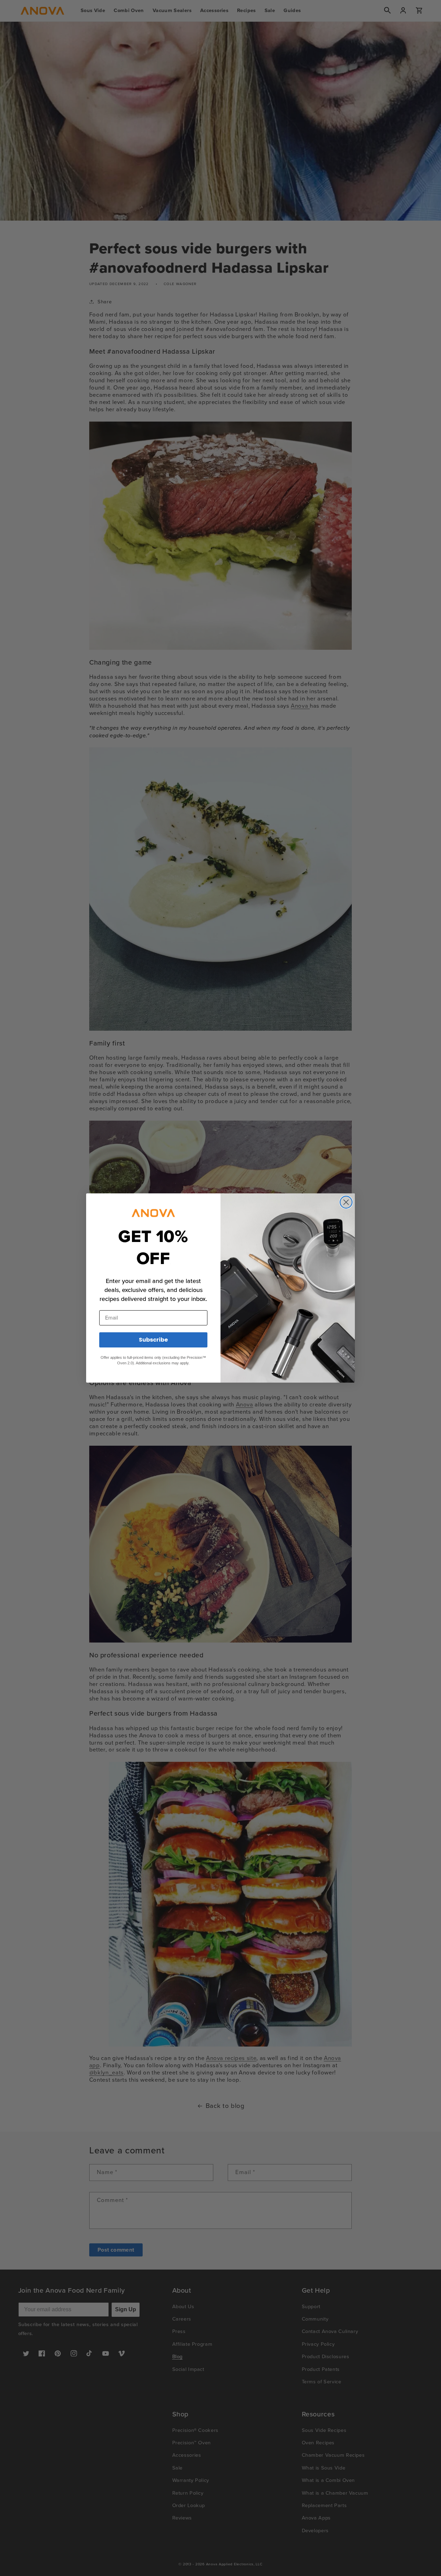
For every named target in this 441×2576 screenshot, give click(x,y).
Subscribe (153, 1340)
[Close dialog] (346, 1202)
